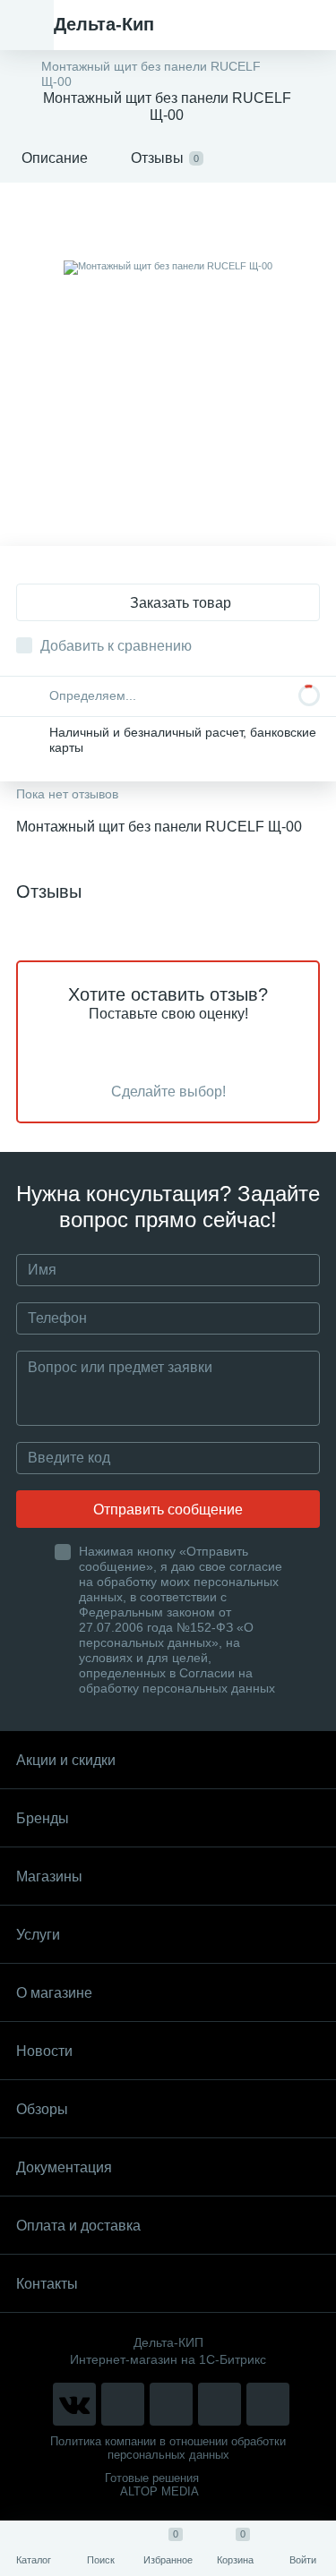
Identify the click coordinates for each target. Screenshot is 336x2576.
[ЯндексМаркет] (171, 2404)
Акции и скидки (66, 1760)
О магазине (54, 1993)
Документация (64, 2167)
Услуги (38, 1935)
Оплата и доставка (78, 2226)
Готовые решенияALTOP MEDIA (152, 2485)
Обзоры (42, 2109)
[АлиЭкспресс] (123, 2404)
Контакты (47, 2284)
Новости (44, 2051)
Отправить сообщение (168, 1510)
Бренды (43, 1818)
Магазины (49, 1877)
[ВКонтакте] (74, 2404)
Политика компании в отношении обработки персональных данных (168, 2448)
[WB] (220, 2404)
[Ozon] (268, 2404)
